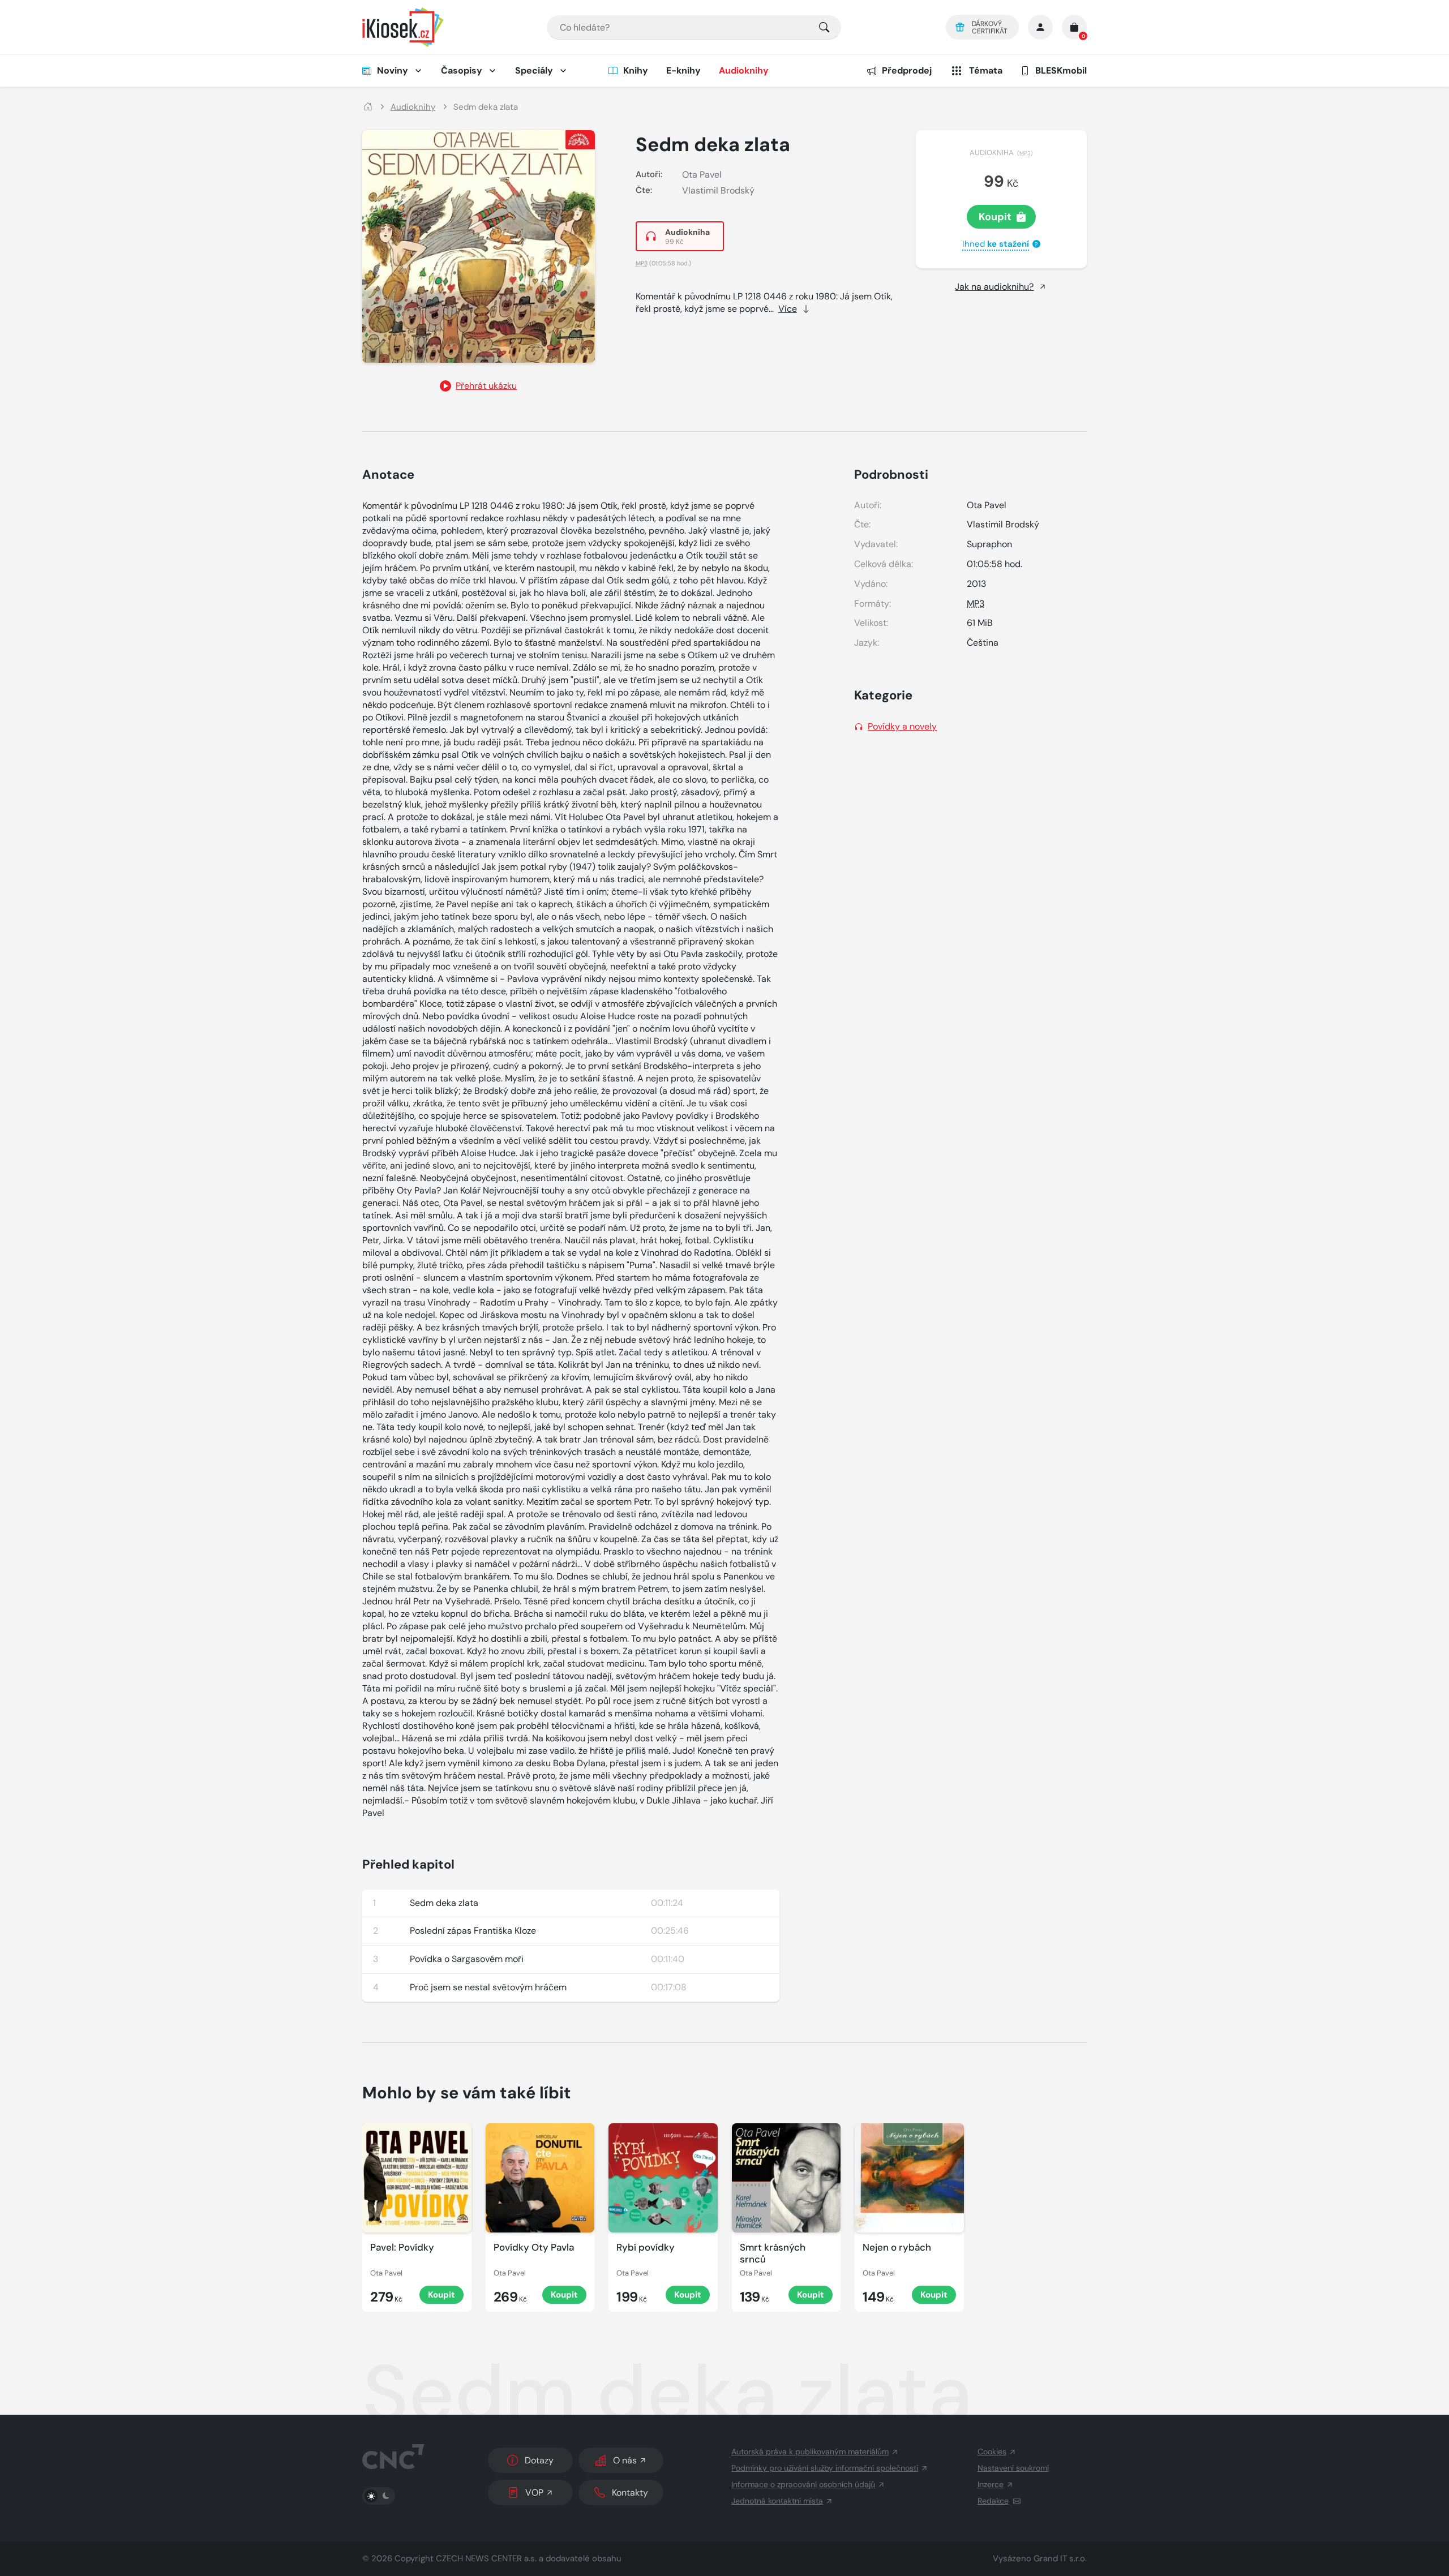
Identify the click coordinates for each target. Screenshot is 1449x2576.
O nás (625, 2460)
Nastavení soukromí (1013, 2468)
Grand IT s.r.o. (1060, 2558)
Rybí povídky (646, 2247)
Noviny (393, 70)
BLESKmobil (1061, 70)
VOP (534, 2493)
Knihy (636, 70)
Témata (986, 70)
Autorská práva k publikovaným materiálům (810, 2452)
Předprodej (907, 70)
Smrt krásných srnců (773, 2253)
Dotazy (539, 2460)
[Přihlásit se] (1040, 27)
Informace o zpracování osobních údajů (803, 2484)
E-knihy (683, 70)
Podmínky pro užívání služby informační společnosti (825, 2468)
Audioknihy (744, 70)
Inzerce (991, 2484)
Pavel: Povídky (402, 2247)
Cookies (992, 2452)
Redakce (993, 2501)
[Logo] (403, 27)
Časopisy (462, 70)
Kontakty (630, 2493)
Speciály (534, 70)
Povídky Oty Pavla (534, 2247)
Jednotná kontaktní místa (777, 2501)
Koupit (995, 217)
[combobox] (694, 27)
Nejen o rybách (897, 2247)
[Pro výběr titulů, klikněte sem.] (824, 27)
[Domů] (368, 107)
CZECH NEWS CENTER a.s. (486, 2558)
